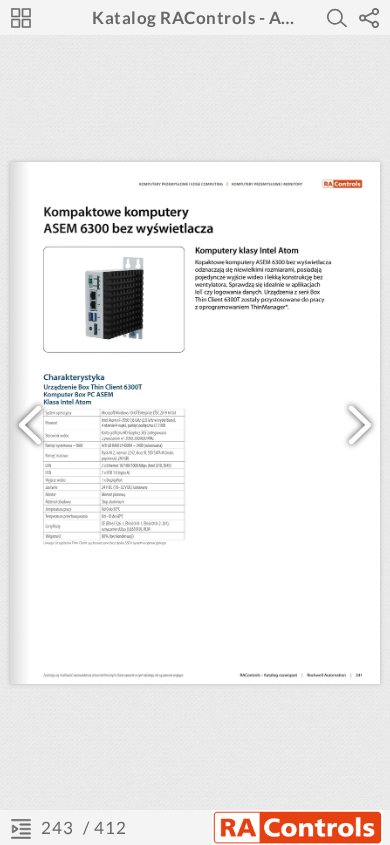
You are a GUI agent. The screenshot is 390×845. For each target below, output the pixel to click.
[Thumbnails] (21, 18)
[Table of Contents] (21, 828)
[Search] (337, 18)
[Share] (369, 18)
